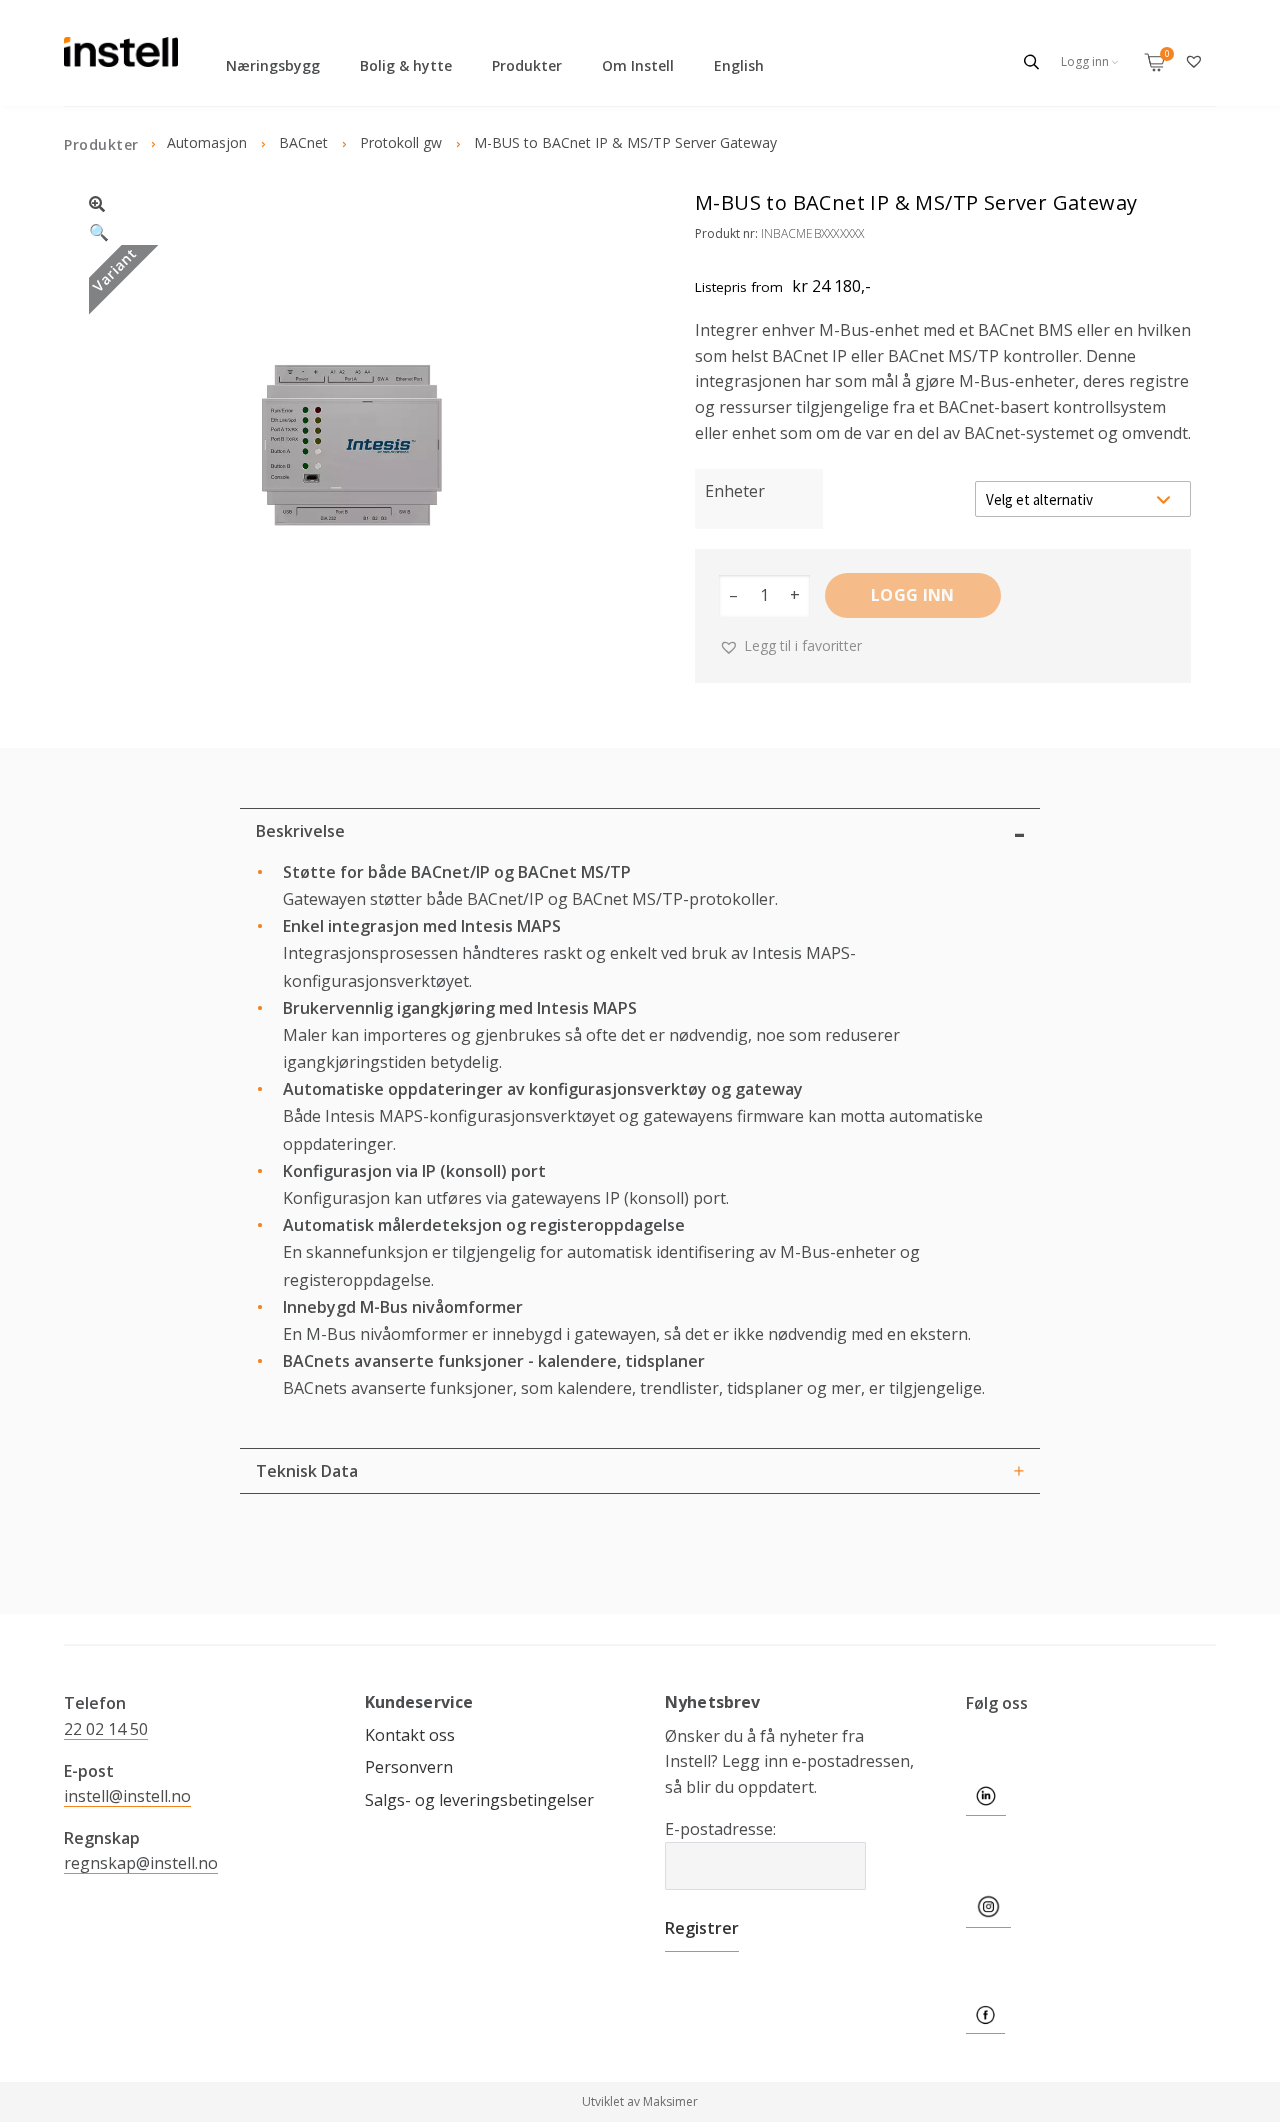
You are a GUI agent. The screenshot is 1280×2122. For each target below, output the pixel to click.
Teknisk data (307, 1471)
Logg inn (913, 595)
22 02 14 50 (106, 1729)
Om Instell (638, 65)
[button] (352, 215)
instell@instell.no (127, 1796)
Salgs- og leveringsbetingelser (479, 1800)
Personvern (409, 1767)
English (739, 65)
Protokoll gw (401, 142)
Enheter (735, 491)
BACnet (303, 142)
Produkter (527, 65)
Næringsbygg (273, 65)
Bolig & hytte (406, 65)
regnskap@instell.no (141, 1863)
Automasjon (207, 142)
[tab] (640, 831)
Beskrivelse (300, 831)
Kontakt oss (410, 1735)
